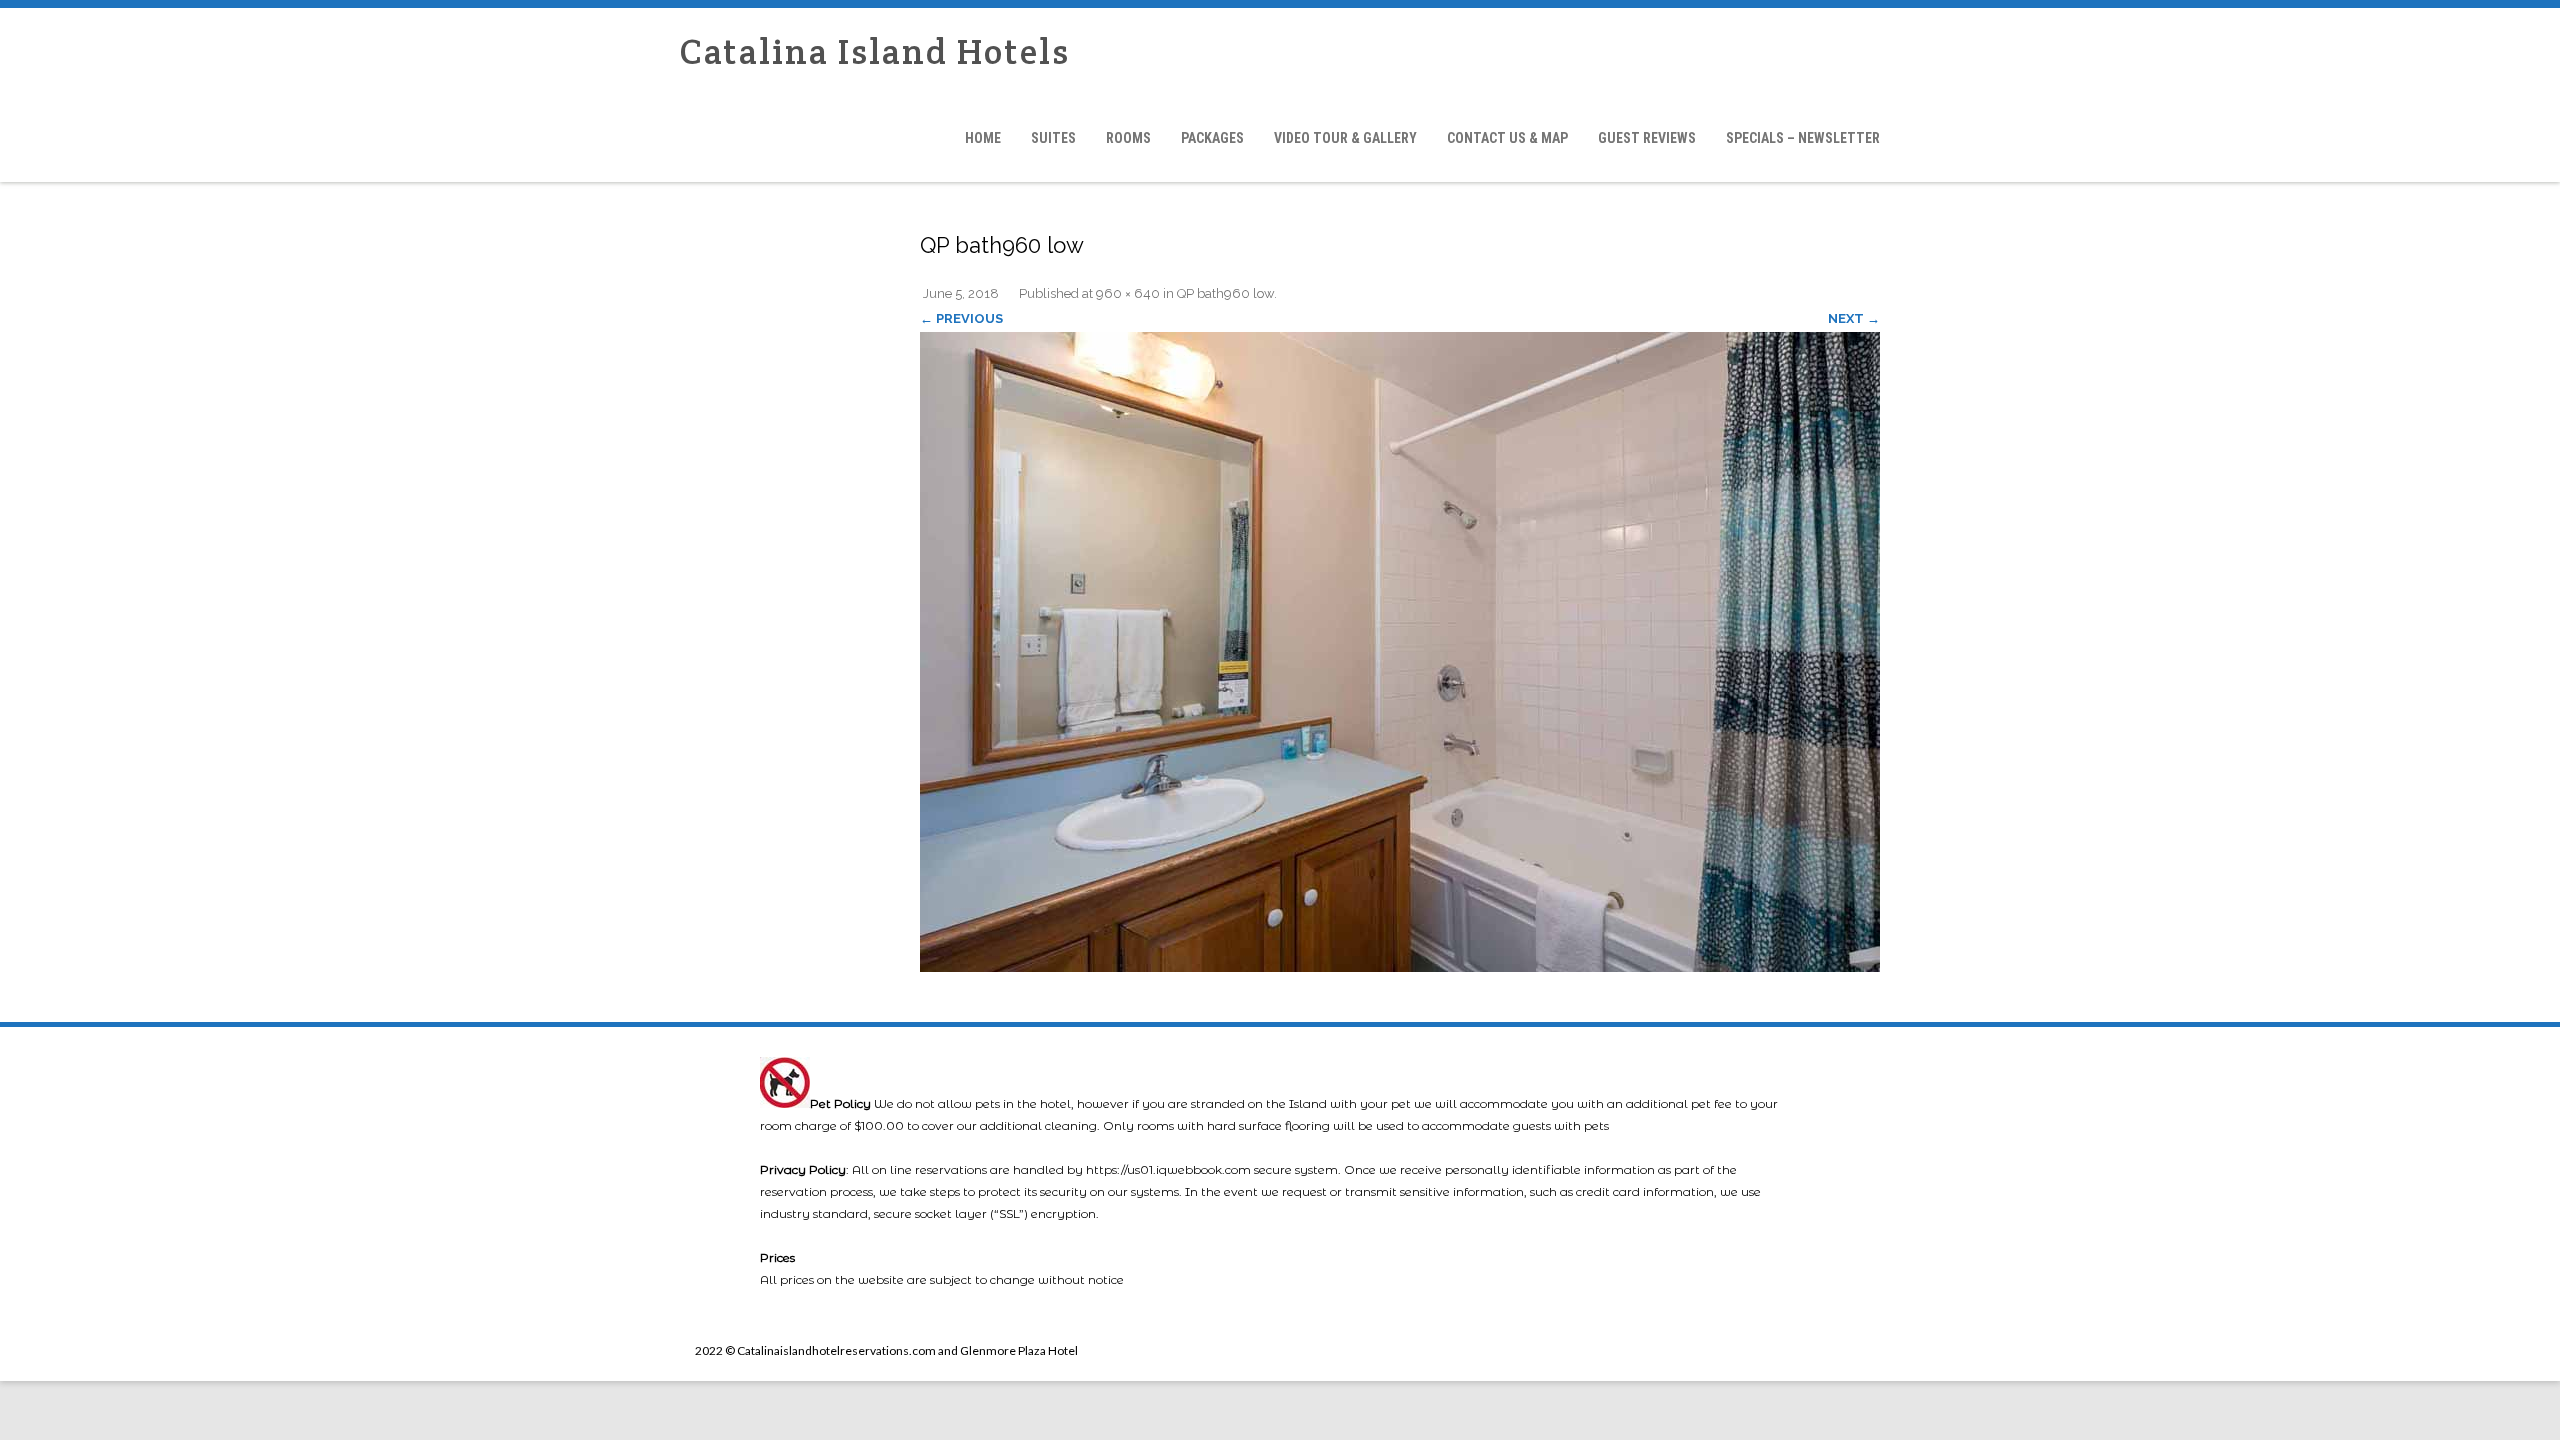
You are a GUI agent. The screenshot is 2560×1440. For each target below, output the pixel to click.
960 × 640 (1128, 293)
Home (983, 138)
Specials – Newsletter (1803, 138)
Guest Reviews (1647, 138)
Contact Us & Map (1507, 138)
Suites (1053, 138)
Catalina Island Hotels (875, 51)
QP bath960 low (1225, 293)
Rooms (1128, 138)
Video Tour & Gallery (1345, 138)
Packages (1212, 138)
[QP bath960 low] (1400, 652)
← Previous (961, 318)
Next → (1854, 318)
